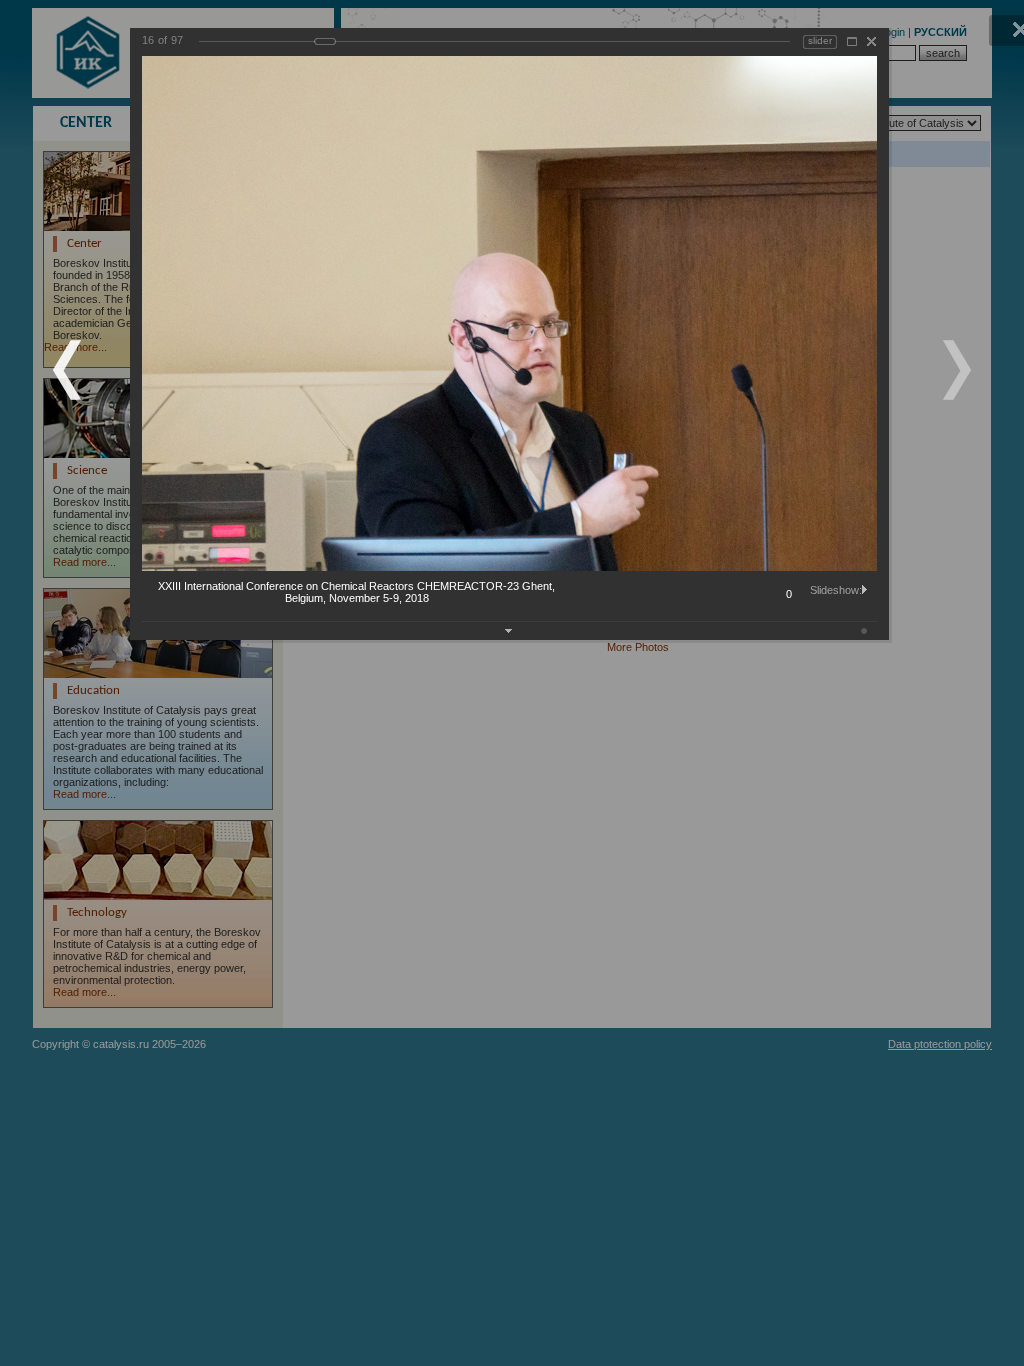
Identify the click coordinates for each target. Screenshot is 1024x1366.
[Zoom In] (852, 41)
